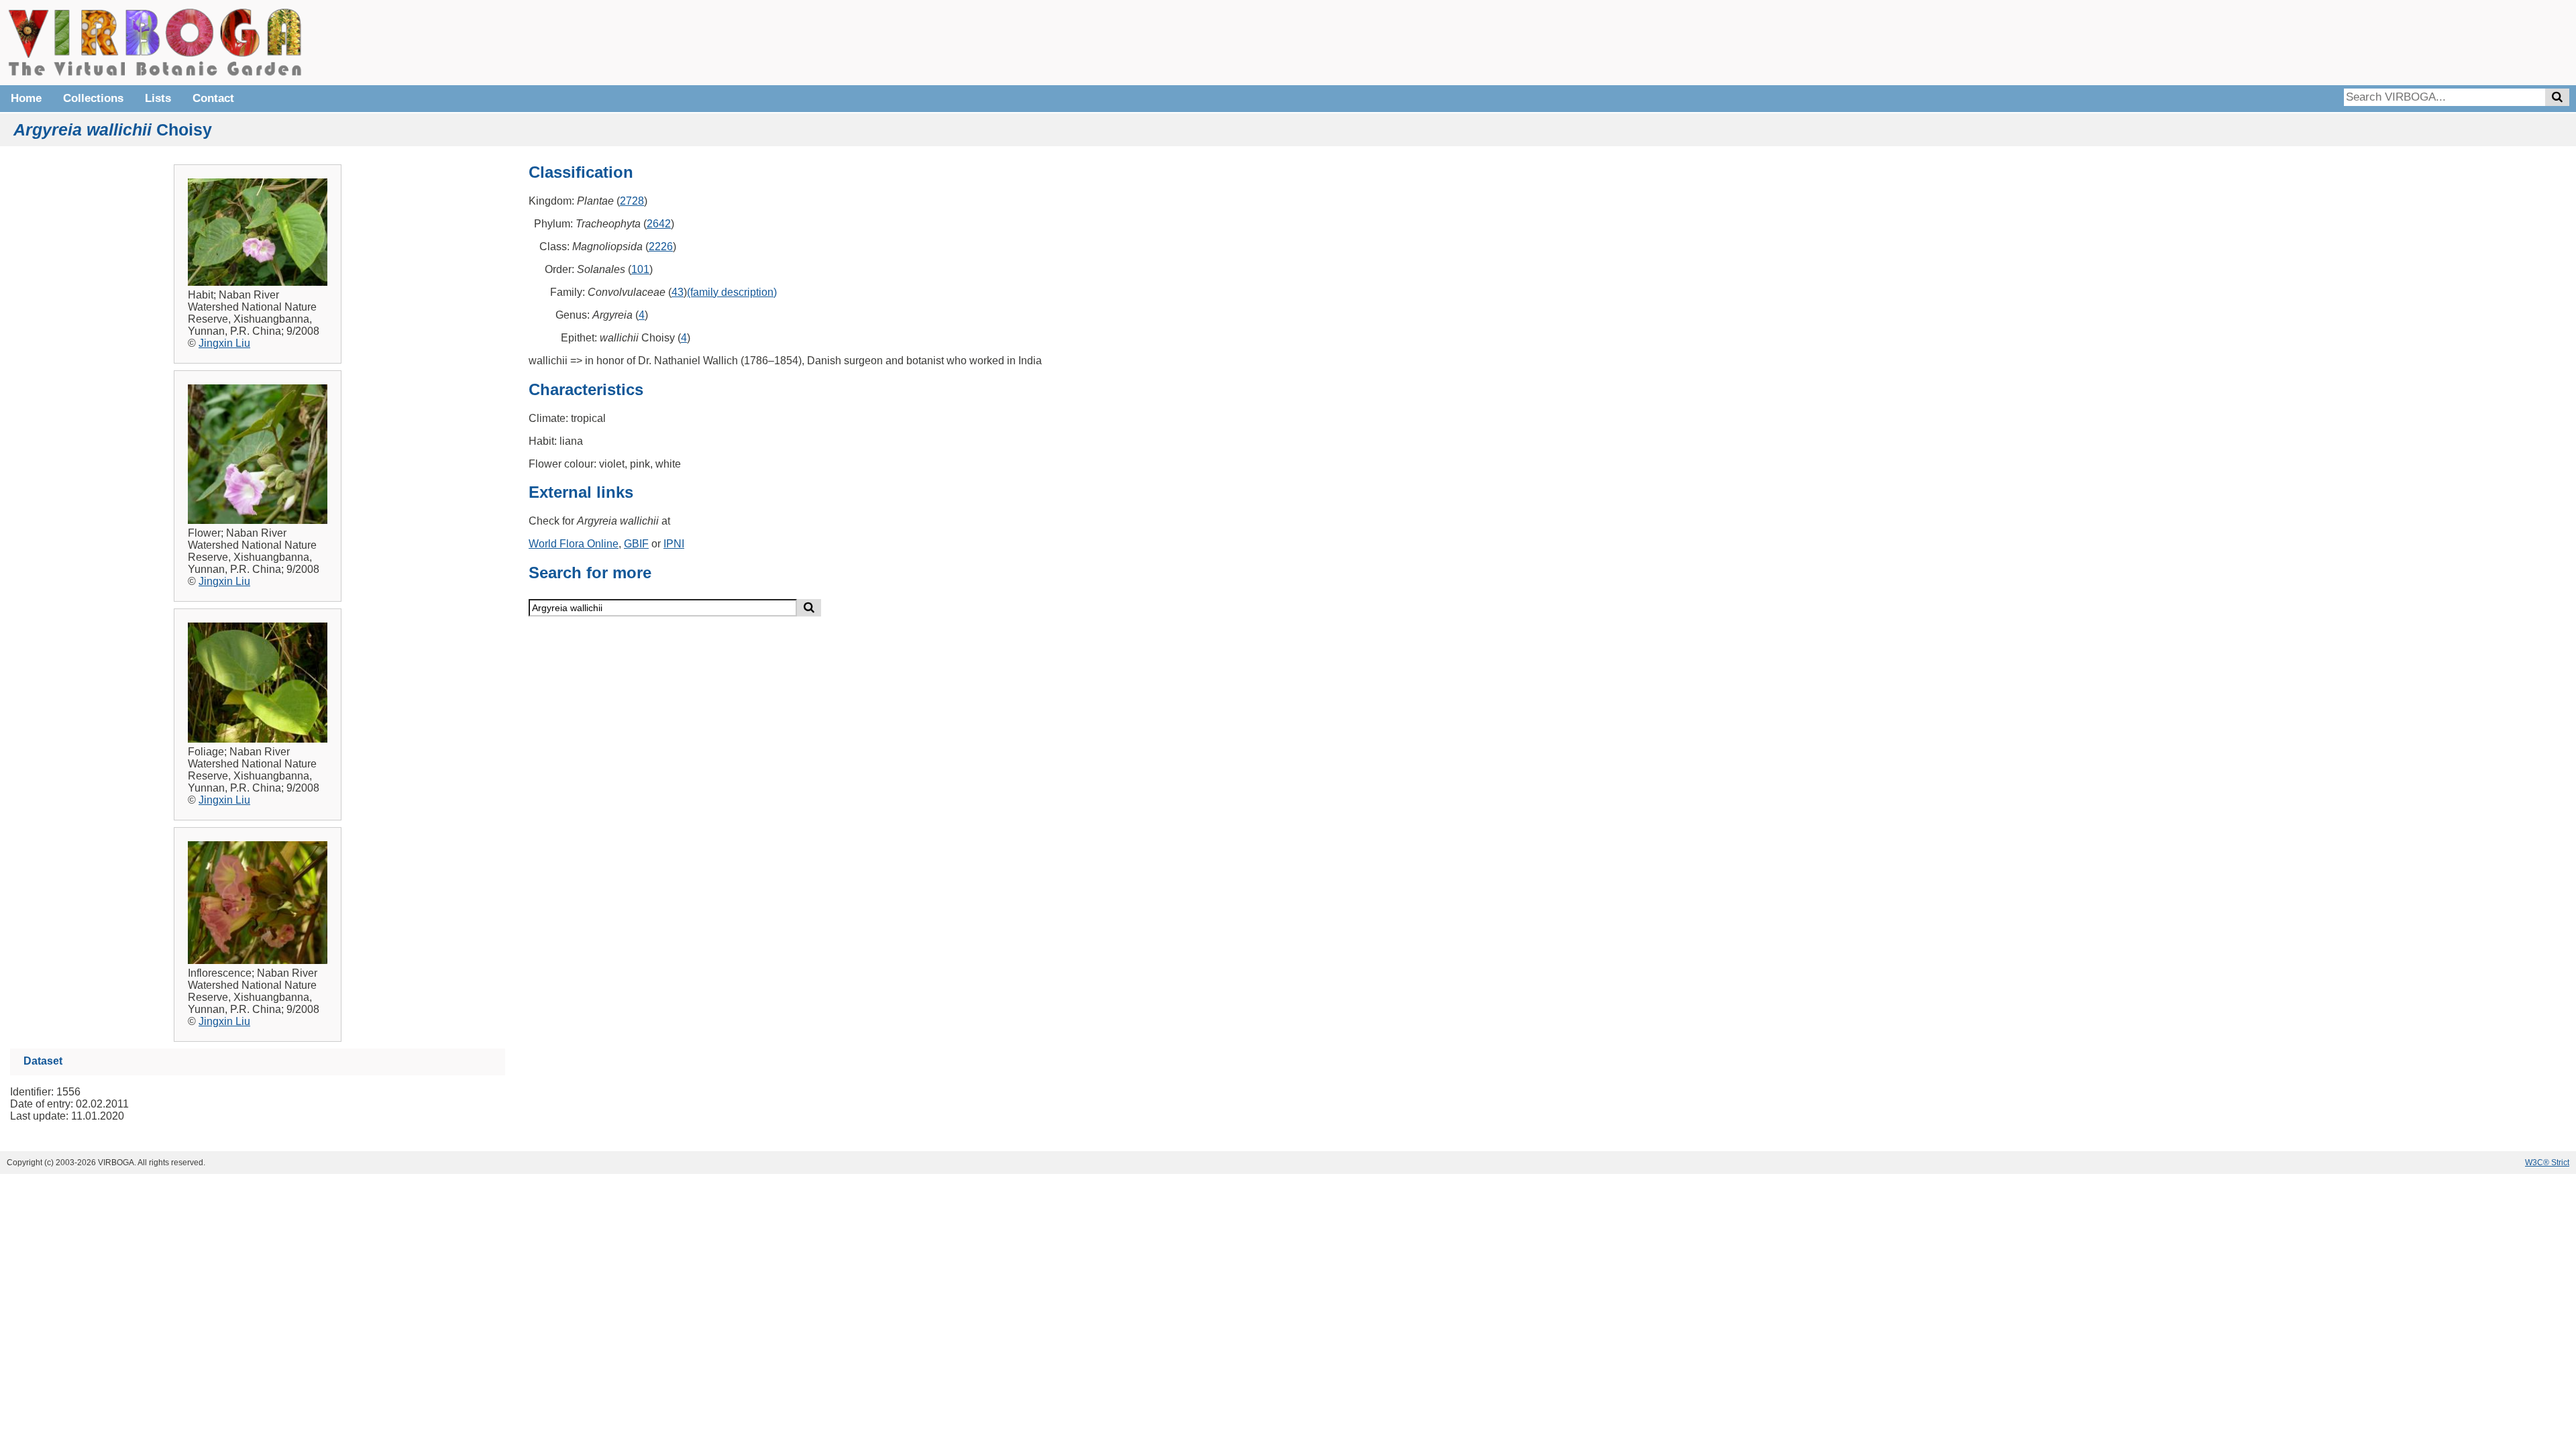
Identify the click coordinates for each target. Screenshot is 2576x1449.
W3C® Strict (2547, 1163)
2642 (659, 224)
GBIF (636, 544)
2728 (632, 201)
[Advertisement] (2368, 40)
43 (678, 292)
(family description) (732, 292)
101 (640, 269)
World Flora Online (574, 544)
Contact (213, 98)
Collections (93, 98)
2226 (661, 247)
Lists (158, 98)
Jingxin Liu (224, 343)
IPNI (674, 544)
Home (26, 98)
